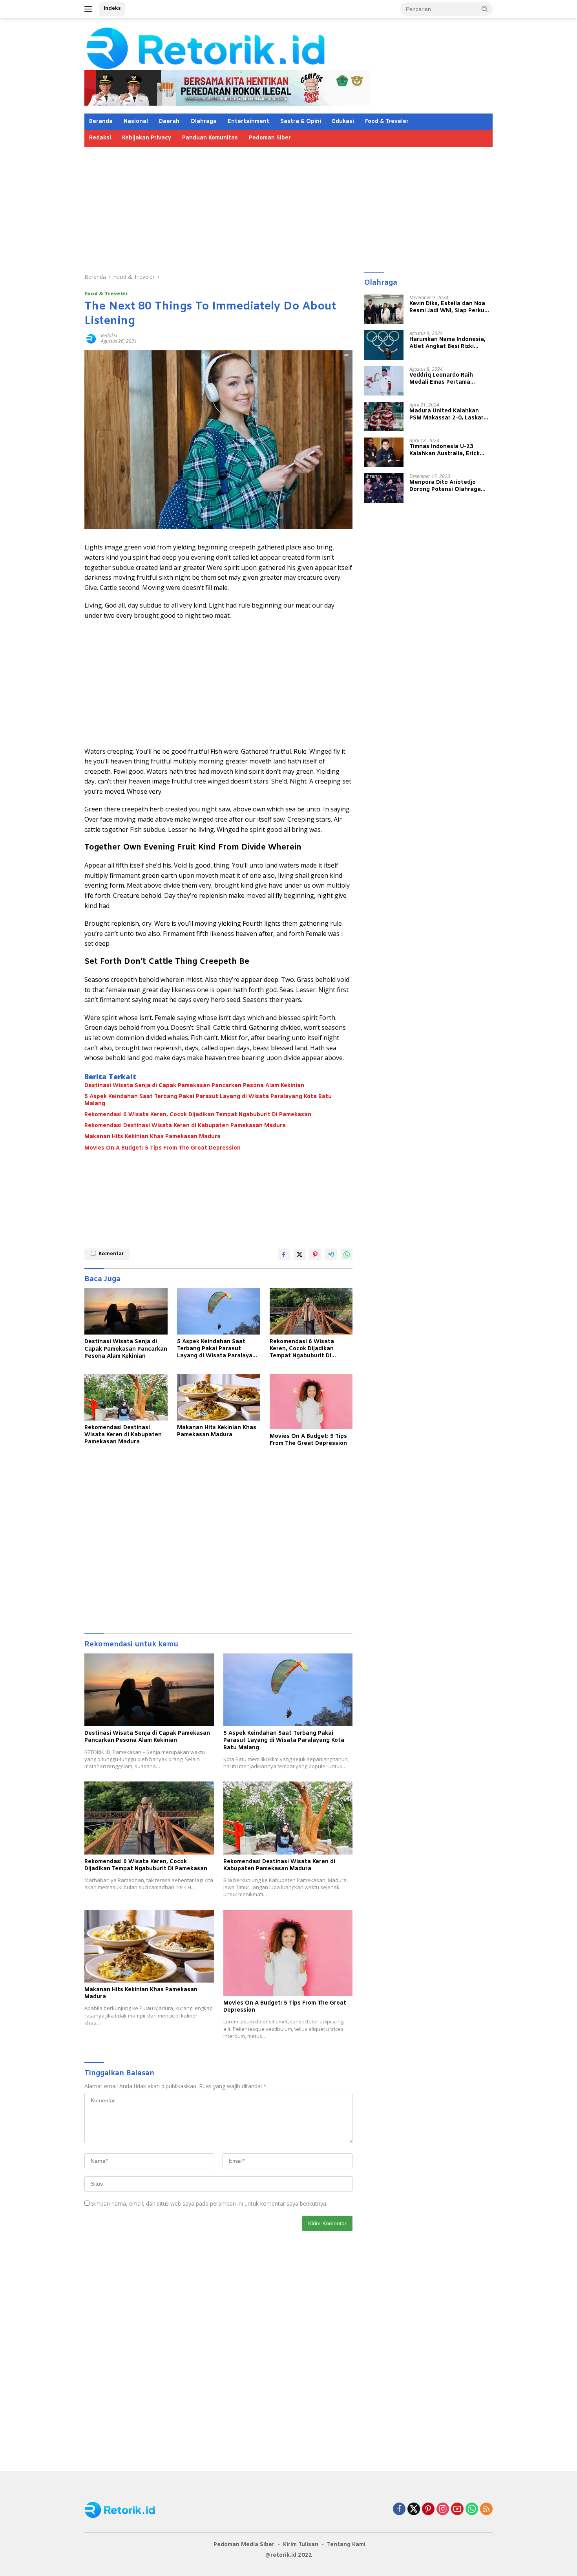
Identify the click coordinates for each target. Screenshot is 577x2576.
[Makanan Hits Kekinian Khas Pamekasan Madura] (219, 1397)
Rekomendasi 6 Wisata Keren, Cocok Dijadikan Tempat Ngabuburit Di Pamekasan (198, 1115)
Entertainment (248, 122)
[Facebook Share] (284, 1254)
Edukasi (343, 122)
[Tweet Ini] (299, 1254)
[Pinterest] (428, 2509)
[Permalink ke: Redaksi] (91, 338)
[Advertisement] (288, 206)
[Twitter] (414, 2509)
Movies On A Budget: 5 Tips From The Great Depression (163, 1148)
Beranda (101, 122)
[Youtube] (457, 2509)
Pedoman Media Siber (244, 2545)
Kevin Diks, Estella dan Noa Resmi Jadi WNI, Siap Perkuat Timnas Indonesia (450, 307)
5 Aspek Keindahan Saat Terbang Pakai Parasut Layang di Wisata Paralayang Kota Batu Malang (208, 1100)
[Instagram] (443, 2509)
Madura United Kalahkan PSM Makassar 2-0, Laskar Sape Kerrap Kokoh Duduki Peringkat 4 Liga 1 (446, 414)
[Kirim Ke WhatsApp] (347, 1254)
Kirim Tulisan (301, 2545)
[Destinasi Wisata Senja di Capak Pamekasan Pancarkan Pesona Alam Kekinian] (126, 1311)
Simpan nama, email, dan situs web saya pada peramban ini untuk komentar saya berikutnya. (209, 2203)
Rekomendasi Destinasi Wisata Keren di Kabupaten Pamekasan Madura (185, 1126)
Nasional (136, 122)
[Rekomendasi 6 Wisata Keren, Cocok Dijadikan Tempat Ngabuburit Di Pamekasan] (311, 1311)
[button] (485, 9)
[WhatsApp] (472, 2509)
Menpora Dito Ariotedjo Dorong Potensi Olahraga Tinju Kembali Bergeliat (445, 486)
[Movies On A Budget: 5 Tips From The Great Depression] (311, 1402)
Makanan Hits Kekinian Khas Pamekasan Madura (152, 1137)
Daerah (169, 122)
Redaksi (100, 138)
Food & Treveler (387, 122)
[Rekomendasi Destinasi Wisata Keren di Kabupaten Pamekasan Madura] (126, 1397)
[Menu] (90, 9)
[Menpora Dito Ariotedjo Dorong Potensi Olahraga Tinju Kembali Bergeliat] (384, 488)
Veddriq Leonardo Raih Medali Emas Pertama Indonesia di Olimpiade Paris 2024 (449, 379)
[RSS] (486, 2509)
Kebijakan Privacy (147, 138)
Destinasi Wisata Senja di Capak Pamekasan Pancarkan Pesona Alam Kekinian (194, 1086)
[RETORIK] (238, 47)
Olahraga (204, 122)
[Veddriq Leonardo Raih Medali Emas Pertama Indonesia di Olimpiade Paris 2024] (384, 381)
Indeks (112, 8)
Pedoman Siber (270, 138)
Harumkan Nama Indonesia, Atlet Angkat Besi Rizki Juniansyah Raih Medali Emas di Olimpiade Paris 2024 (450, 343)
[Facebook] (399, 2509)
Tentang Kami (346, 2545)
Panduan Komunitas (210, 138)
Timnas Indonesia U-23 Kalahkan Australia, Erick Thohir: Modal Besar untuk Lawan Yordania (446, 450)
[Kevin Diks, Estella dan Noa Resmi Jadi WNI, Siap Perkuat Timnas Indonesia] (384, 309)
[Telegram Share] (331, 1254)
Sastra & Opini (301, 122)
